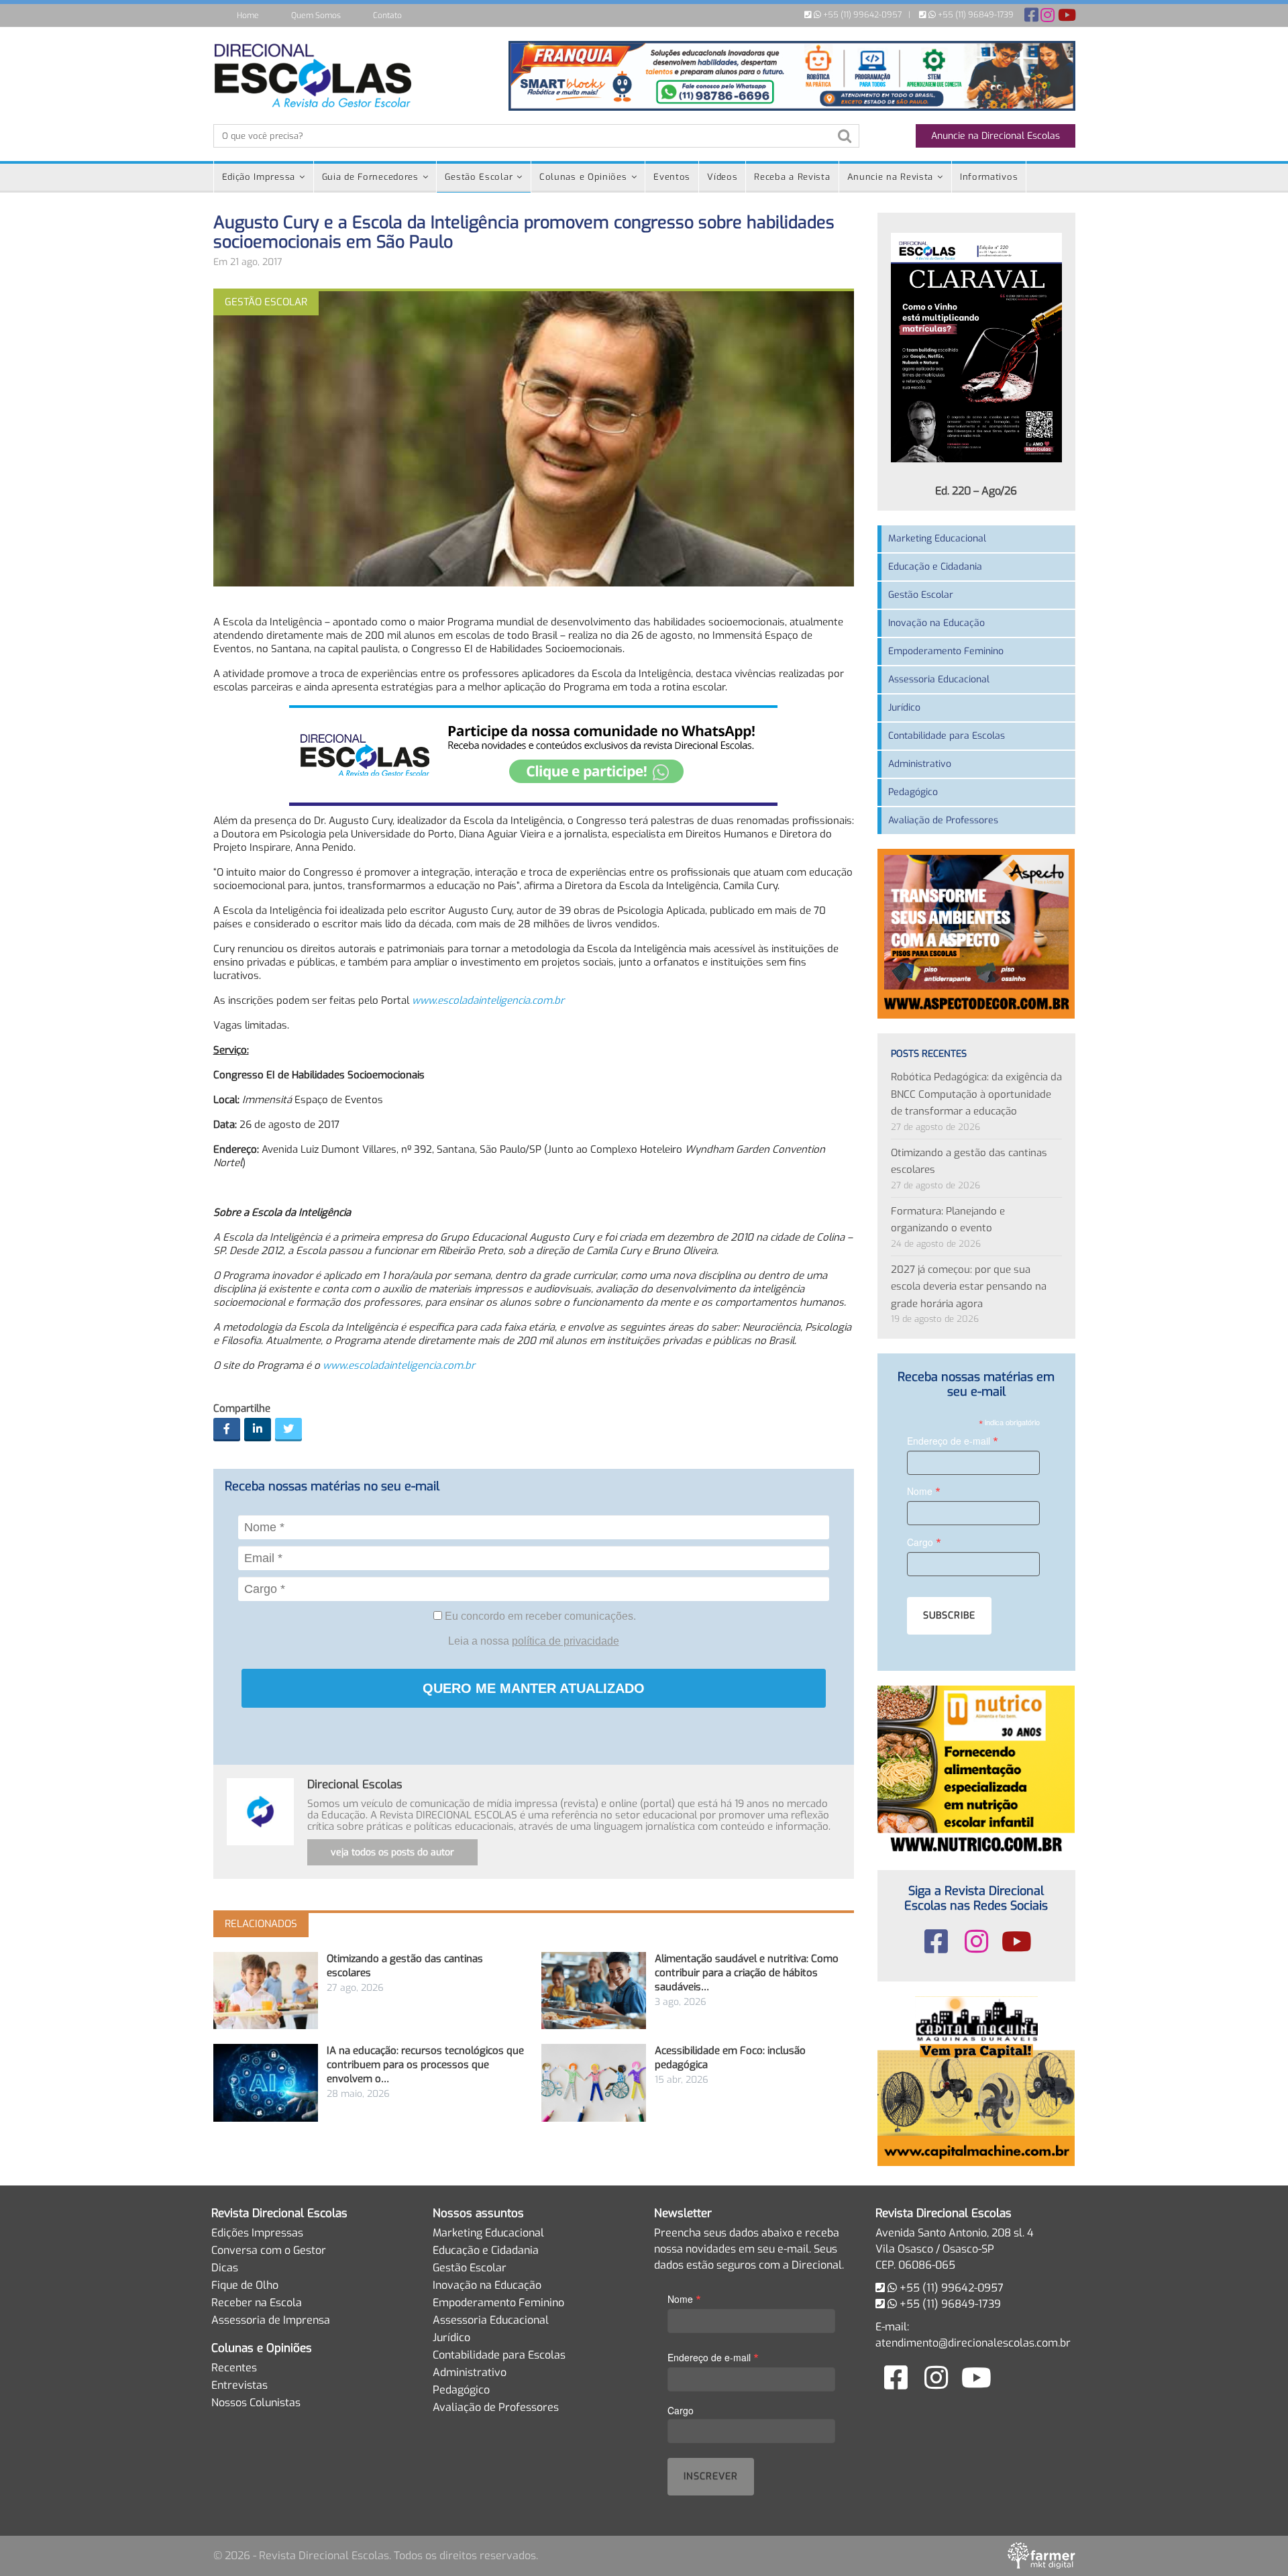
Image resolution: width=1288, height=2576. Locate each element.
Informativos (989, 177)
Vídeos (722, 177)
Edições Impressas (257, 2233)
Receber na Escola (257, 2303)
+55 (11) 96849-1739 (975, 15)
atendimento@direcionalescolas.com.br (973, 2343)
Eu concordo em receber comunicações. (539, 1616)
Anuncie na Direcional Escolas (996, 136)
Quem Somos (316, 15)
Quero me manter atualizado (534, 1688)
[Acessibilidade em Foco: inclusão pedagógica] (594, 2082)
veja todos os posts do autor (392, 1852)
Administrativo (920, 764)
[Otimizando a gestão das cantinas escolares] (266, 1991)
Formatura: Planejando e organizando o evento (948, 1220)
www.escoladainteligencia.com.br (399, 1366)
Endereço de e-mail (953, 1440)
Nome (924, 1491)
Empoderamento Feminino (946, 651)
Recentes (234, 2368)
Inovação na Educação (936, 623)
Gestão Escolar (479, 177)
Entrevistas (239, 2385)
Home (248, 15)
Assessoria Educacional (939, 679)
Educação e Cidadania (935, 567)
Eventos (672, 177)
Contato (387, 15)
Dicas (225, 2268)
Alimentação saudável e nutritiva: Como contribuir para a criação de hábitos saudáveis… (747, 1973)
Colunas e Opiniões (583, 177)
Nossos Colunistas (256, 2403)
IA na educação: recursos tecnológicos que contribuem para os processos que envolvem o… (425, 2065)
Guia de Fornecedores (370, 177)
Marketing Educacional (937, 538)
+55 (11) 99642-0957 (861, 15)
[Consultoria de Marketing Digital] (1041, 2556)
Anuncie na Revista (891, 177)
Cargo (924, 1542)
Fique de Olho (245, 2285)
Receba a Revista (792, 177)
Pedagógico (913, 792)
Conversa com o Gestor (269, 2250)
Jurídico (904, 708)
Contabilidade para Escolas (947, 736)
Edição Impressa (259, 177)
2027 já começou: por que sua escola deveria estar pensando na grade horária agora (969, 1287)
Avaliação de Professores (943, 820)
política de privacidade (566, 1641)
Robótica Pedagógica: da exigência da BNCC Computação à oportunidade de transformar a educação (976, 1094)
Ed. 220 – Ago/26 (976, 491)
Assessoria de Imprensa (271, 2320)
